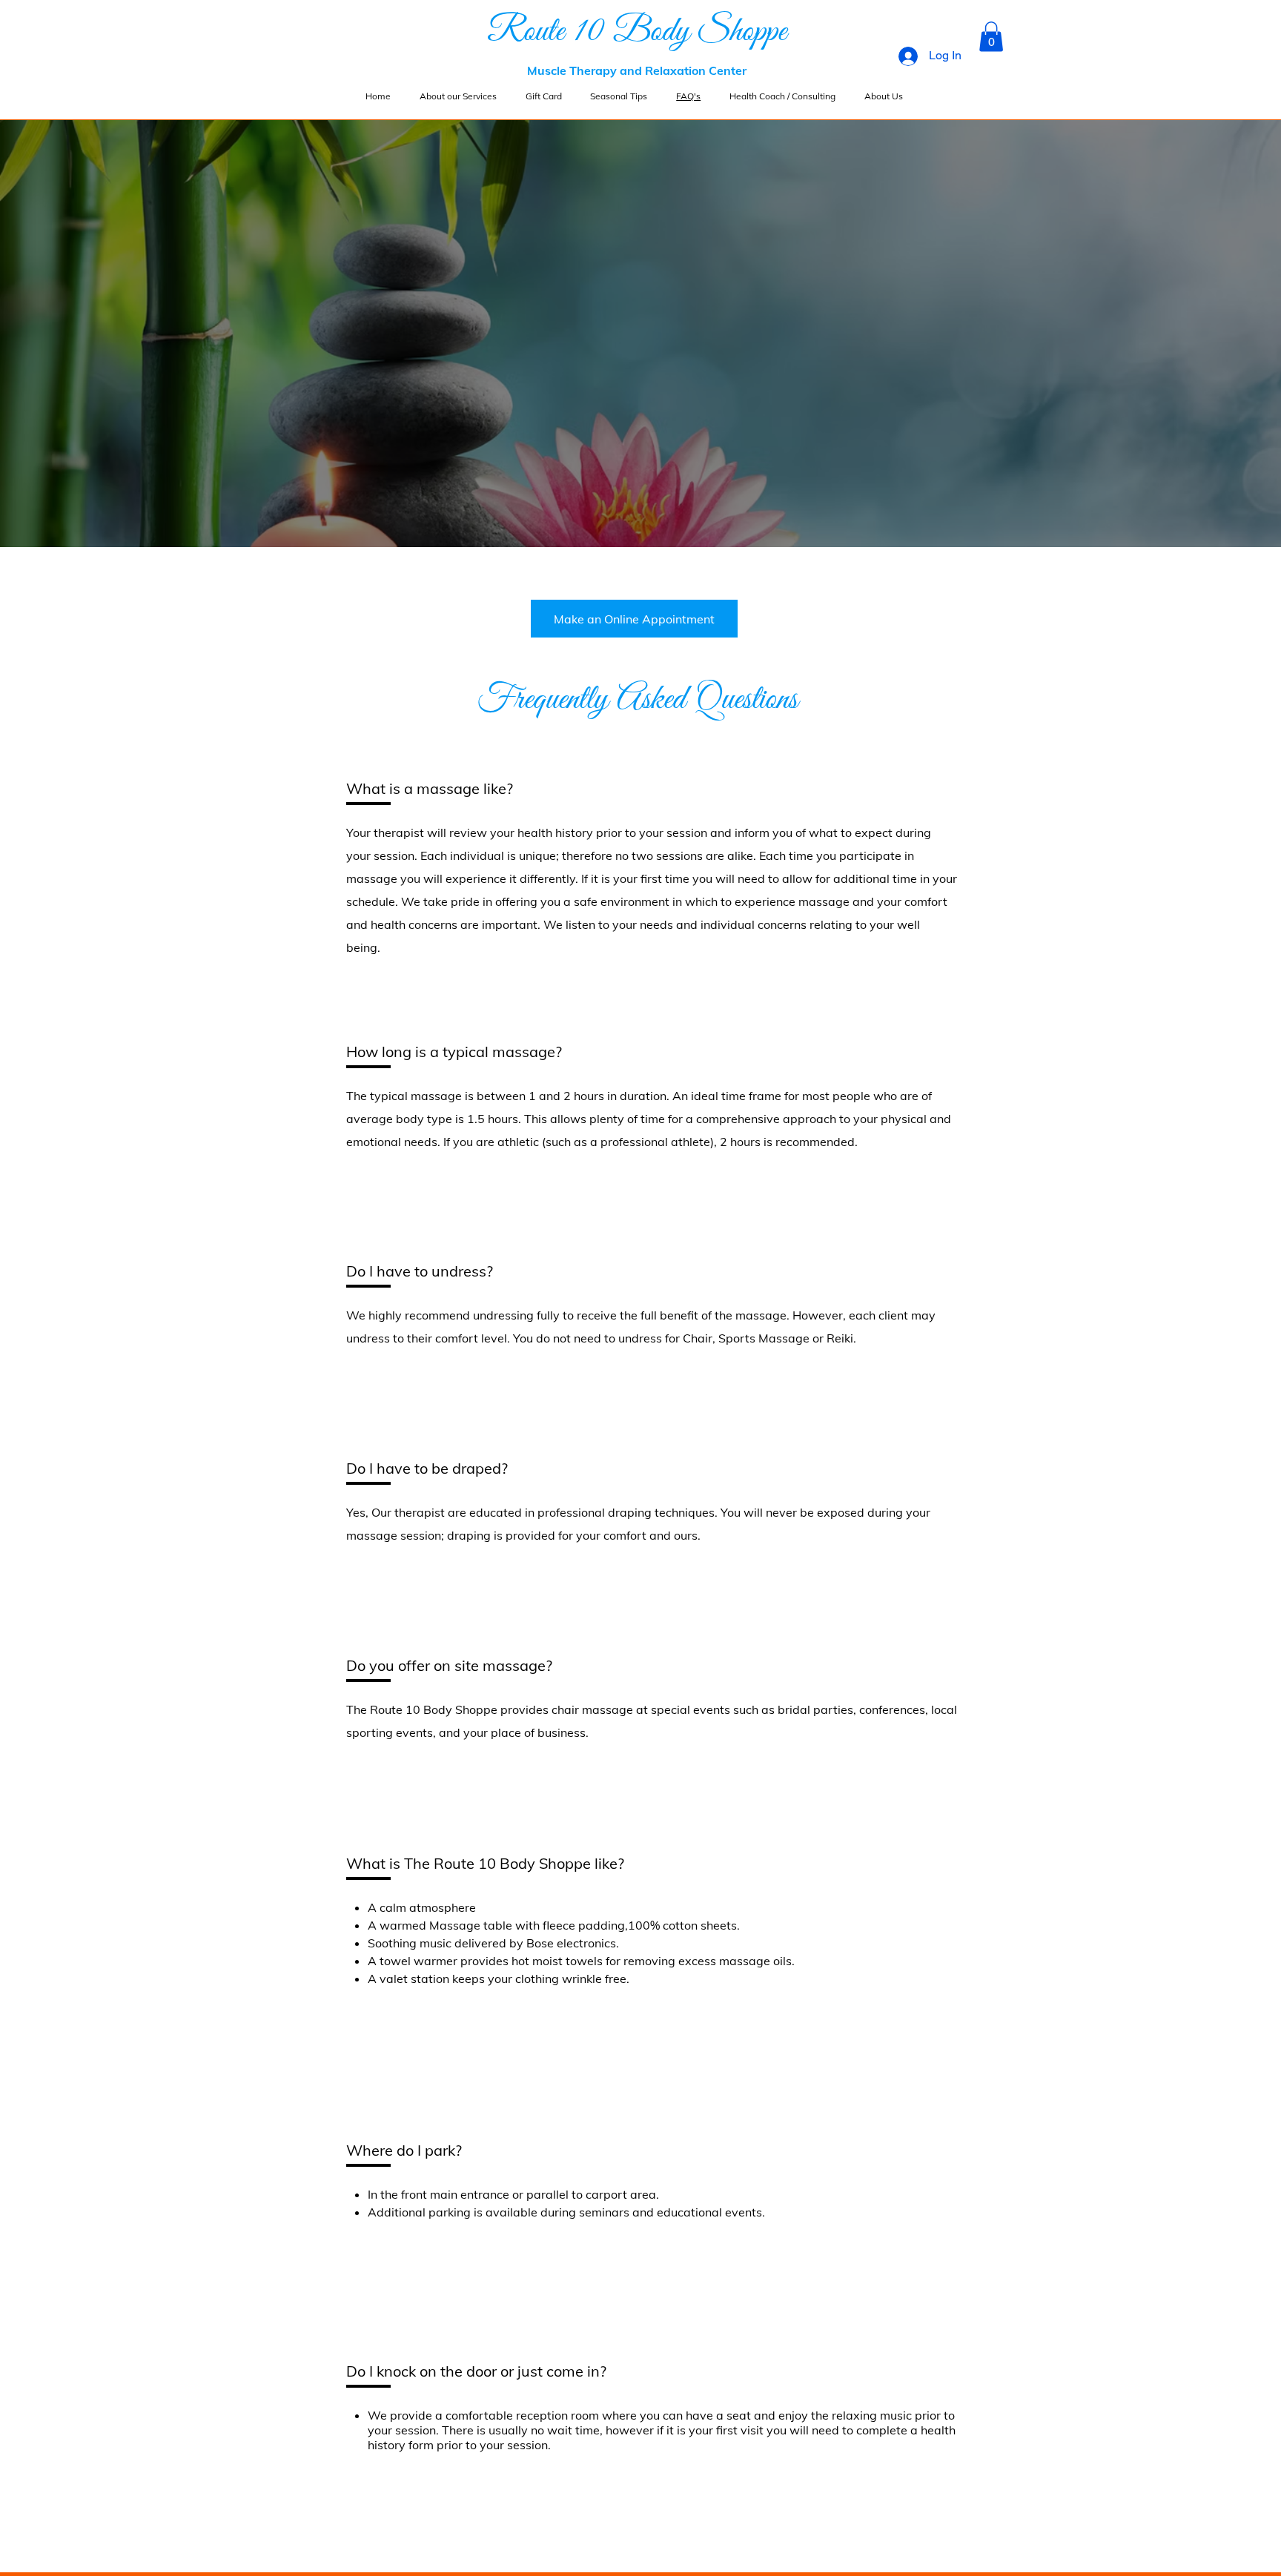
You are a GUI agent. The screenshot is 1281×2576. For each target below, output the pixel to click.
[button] (991, 37)
